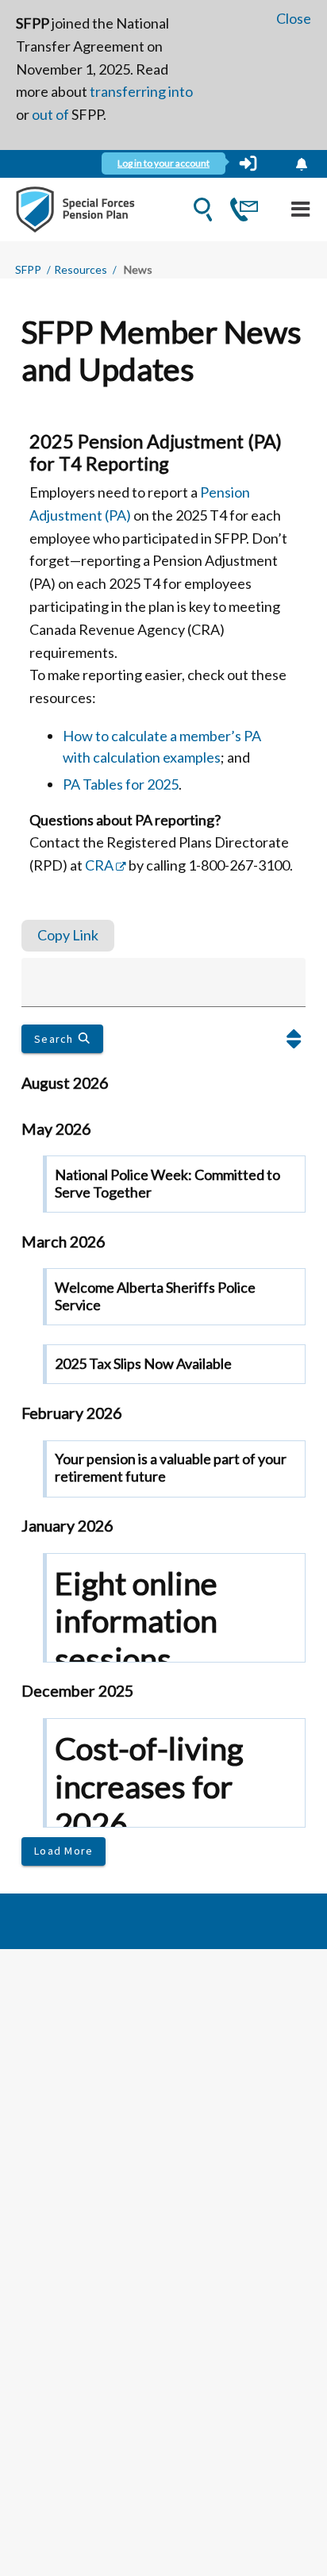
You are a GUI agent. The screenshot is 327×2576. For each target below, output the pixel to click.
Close (294, 18)
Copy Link (68, 935)
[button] (294, 1039)
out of (50, 114)
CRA (99, 865)
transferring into (141, 91)
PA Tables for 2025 (121, 784)
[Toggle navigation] (300, 209)
